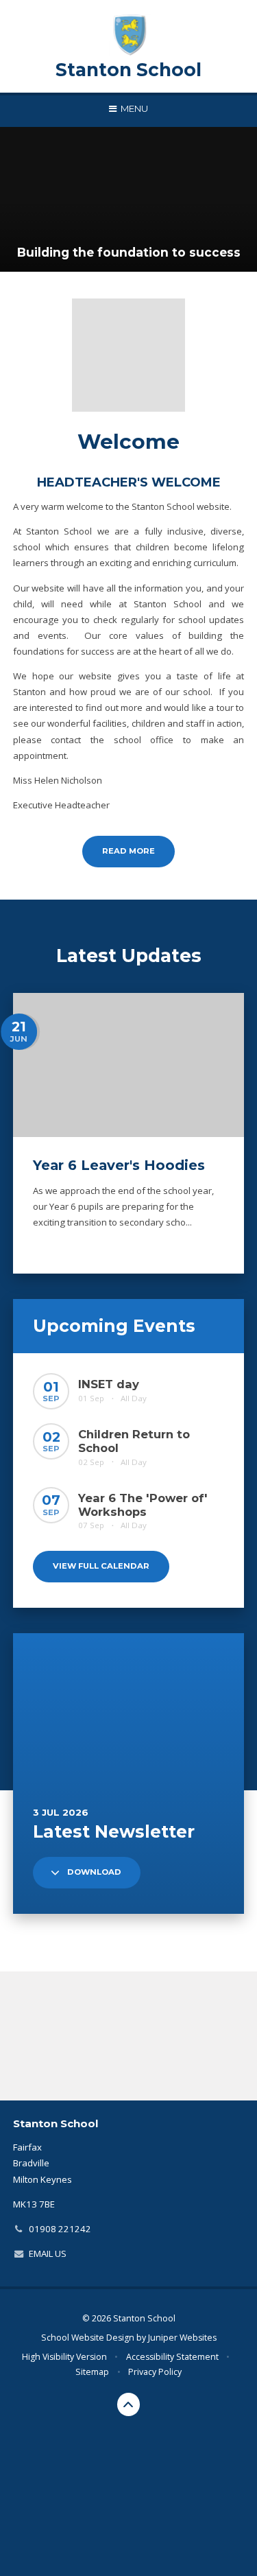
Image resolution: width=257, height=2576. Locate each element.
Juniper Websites (182, 2338)
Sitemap (92, 2372)
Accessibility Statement (172, 2357)
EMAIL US (48, 2253)
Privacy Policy (155, 2372)
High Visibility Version (64, 2357)
